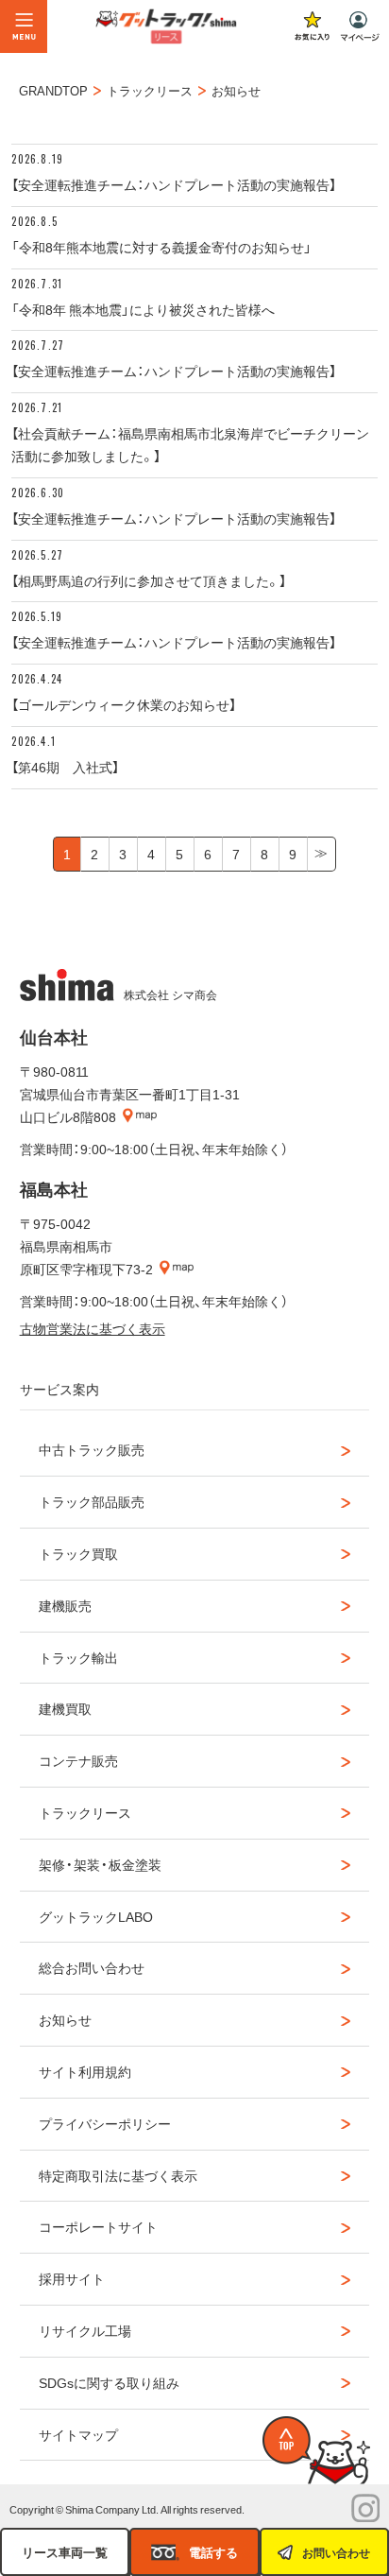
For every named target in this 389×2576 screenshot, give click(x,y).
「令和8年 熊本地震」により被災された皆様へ (143, 309)
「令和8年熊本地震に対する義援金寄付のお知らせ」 (161, 247)
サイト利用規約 (85, 2071)
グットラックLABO (96, 1916)
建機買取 (65, 1708)
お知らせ (65, 2019)
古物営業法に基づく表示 (93, 1328)
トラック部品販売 (92, 1501)
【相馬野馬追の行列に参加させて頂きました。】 (149, 580)
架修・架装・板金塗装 (100, 1864)
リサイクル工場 (85, 2330)
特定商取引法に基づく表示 (118, 2175)
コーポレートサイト (98, 2226)
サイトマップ (78, 2434)
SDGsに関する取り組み (109, 2382)
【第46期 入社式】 (65, 767)
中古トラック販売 (92, 1449)
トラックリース (85, 1812)
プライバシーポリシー (105, 2123)
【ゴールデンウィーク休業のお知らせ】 (124, 704)
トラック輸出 (78, 1657)
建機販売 (65, 1605)
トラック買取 (78, 1553)
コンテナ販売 (78, 1760)
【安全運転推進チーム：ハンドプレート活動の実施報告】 (174, 184)
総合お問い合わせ (92, 1967)
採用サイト (72, 2278)
